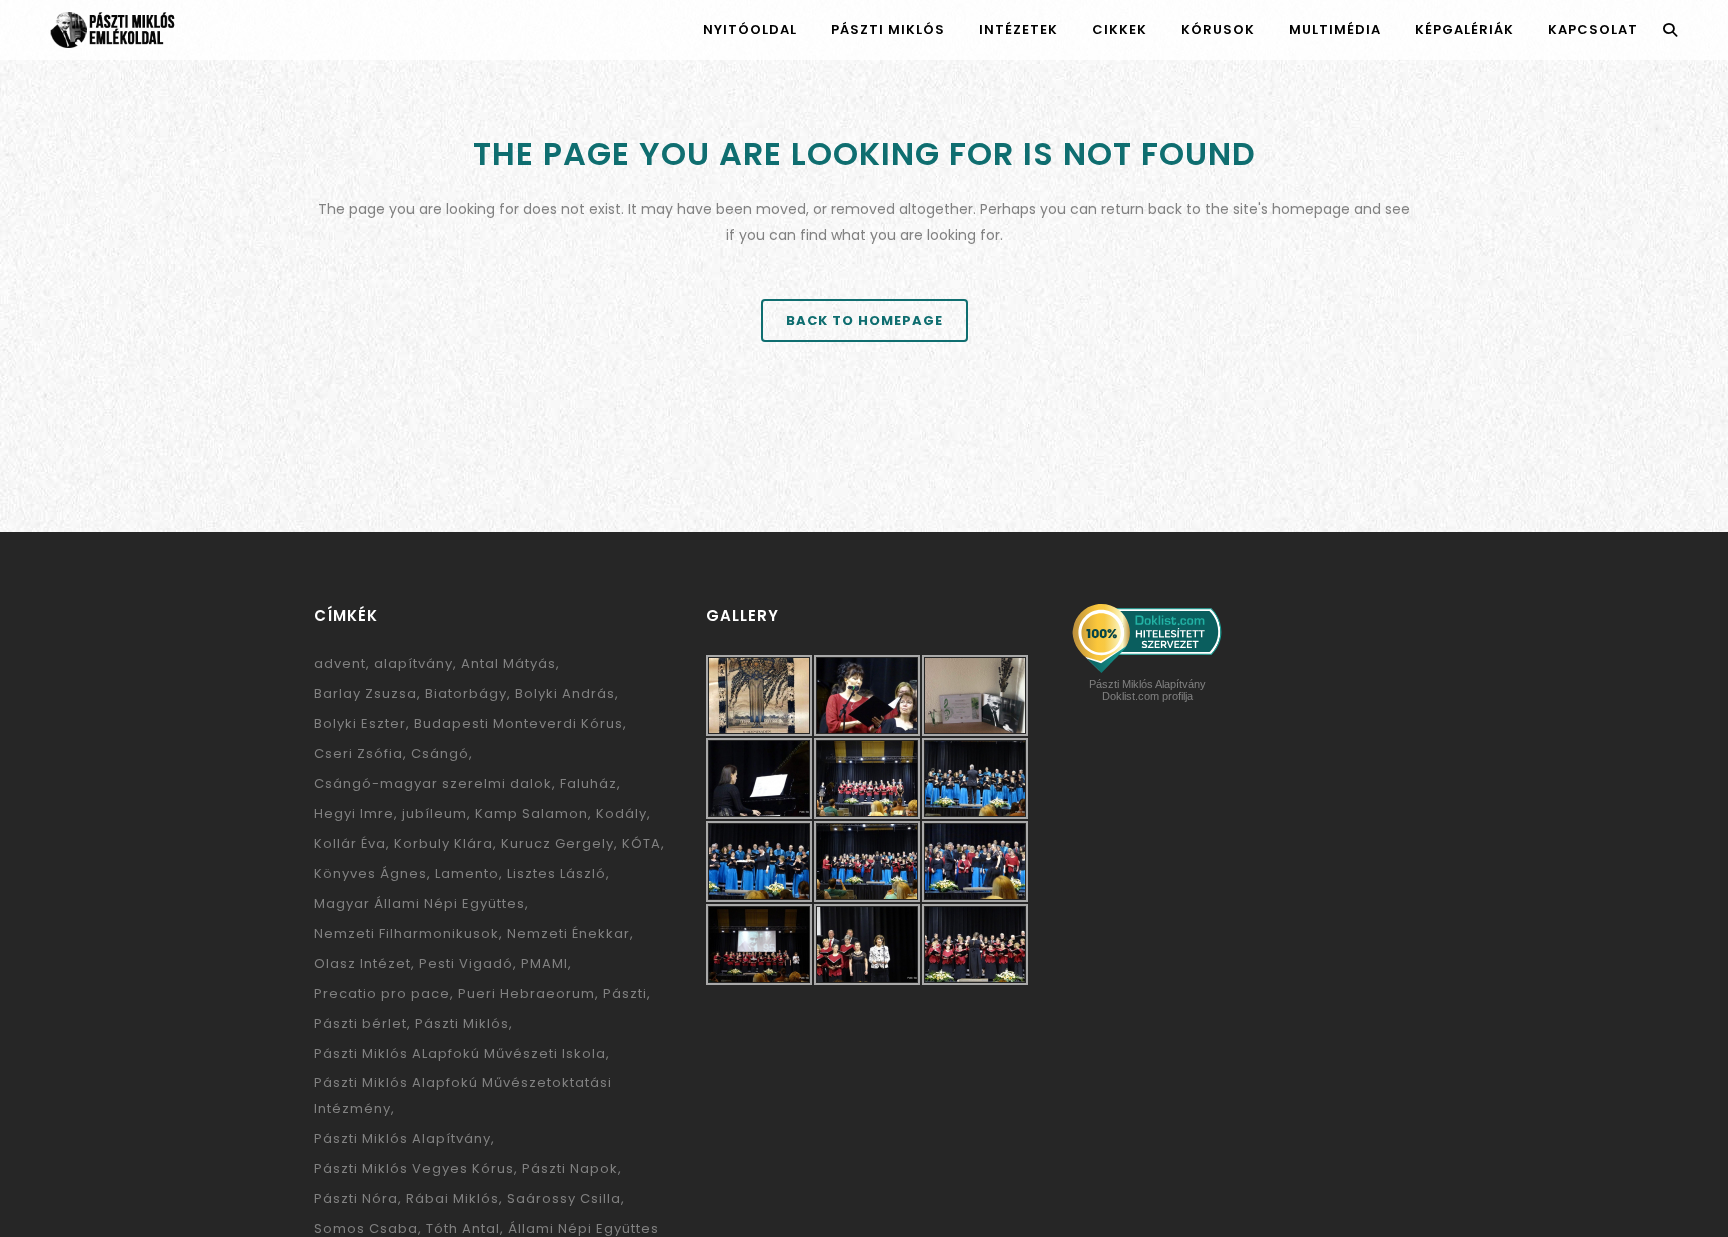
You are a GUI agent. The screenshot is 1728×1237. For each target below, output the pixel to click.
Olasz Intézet (362, 963)
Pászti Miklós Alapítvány (402, 1138)
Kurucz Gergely (557, 843)
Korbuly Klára (443, 843)
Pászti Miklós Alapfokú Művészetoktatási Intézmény (463, 1095)
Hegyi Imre (354, 813)
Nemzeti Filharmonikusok (406, 933)
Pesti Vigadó (466, 963)
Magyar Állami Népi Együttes (419, 903)
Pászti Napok (570, 1168)
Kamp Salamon (531, 813)
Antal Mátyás (508, 663)
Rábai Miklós (452, 1198)
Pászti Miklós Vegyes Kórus (414, 1168)
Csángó (440, 753)
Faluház (588, 783)
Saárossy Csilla (564, 1198)
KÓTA (641, 843)
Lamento (467, 873)
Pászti (625, 993)
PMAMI (544, 963)
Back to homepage (864, 320)
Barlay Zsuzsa (365, 693)
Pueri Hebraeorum (526, 993)
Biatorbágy (466, 693)
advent (340, 663)
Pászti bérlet (360, 1023)
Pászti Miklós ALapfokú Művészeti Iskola (460, 1053)
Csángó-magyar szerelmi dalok (433, 783)
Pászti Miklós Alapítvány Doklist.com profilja (1147, 690)
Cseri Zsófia (358, 753)
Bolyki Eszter (360, 723)
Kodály (621, 813)
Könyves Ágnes (370, 873)
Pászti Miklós (462, 1023)
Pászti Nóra (356, 1198)
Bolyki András (565, 693)
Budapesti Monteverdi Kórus (518, 723)
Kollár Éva (350, 843)
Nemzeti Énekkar (568, 933)
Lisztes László (556, 873)
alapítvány (413, 663)
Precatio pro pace (382, 993)
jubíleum (434, 813)
